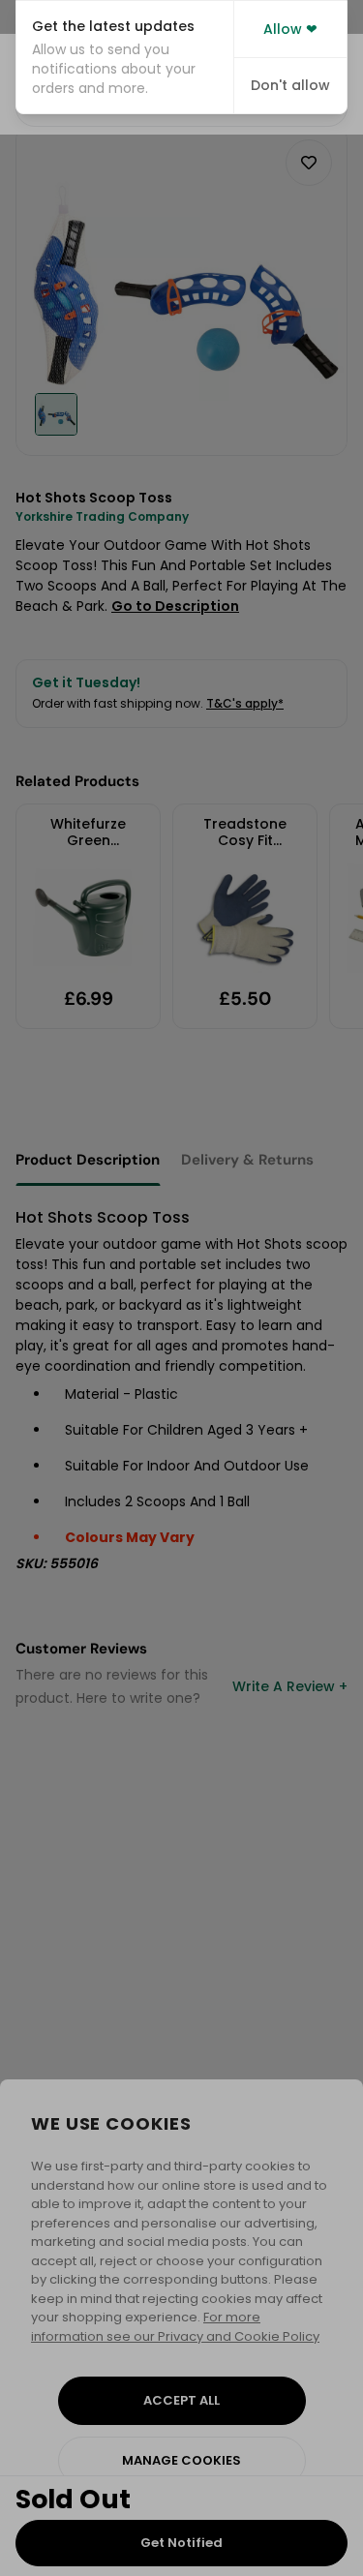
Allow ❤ (290, 29)
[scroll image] (56, 414)
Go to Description (175, 606)
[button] (125, 57)
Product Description (88, 1160)
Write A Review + (290, 1686)
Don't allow (290, 85)
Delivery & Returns (247, 1160)
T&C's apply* (245, 703)
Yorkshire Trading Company (102, 516)
